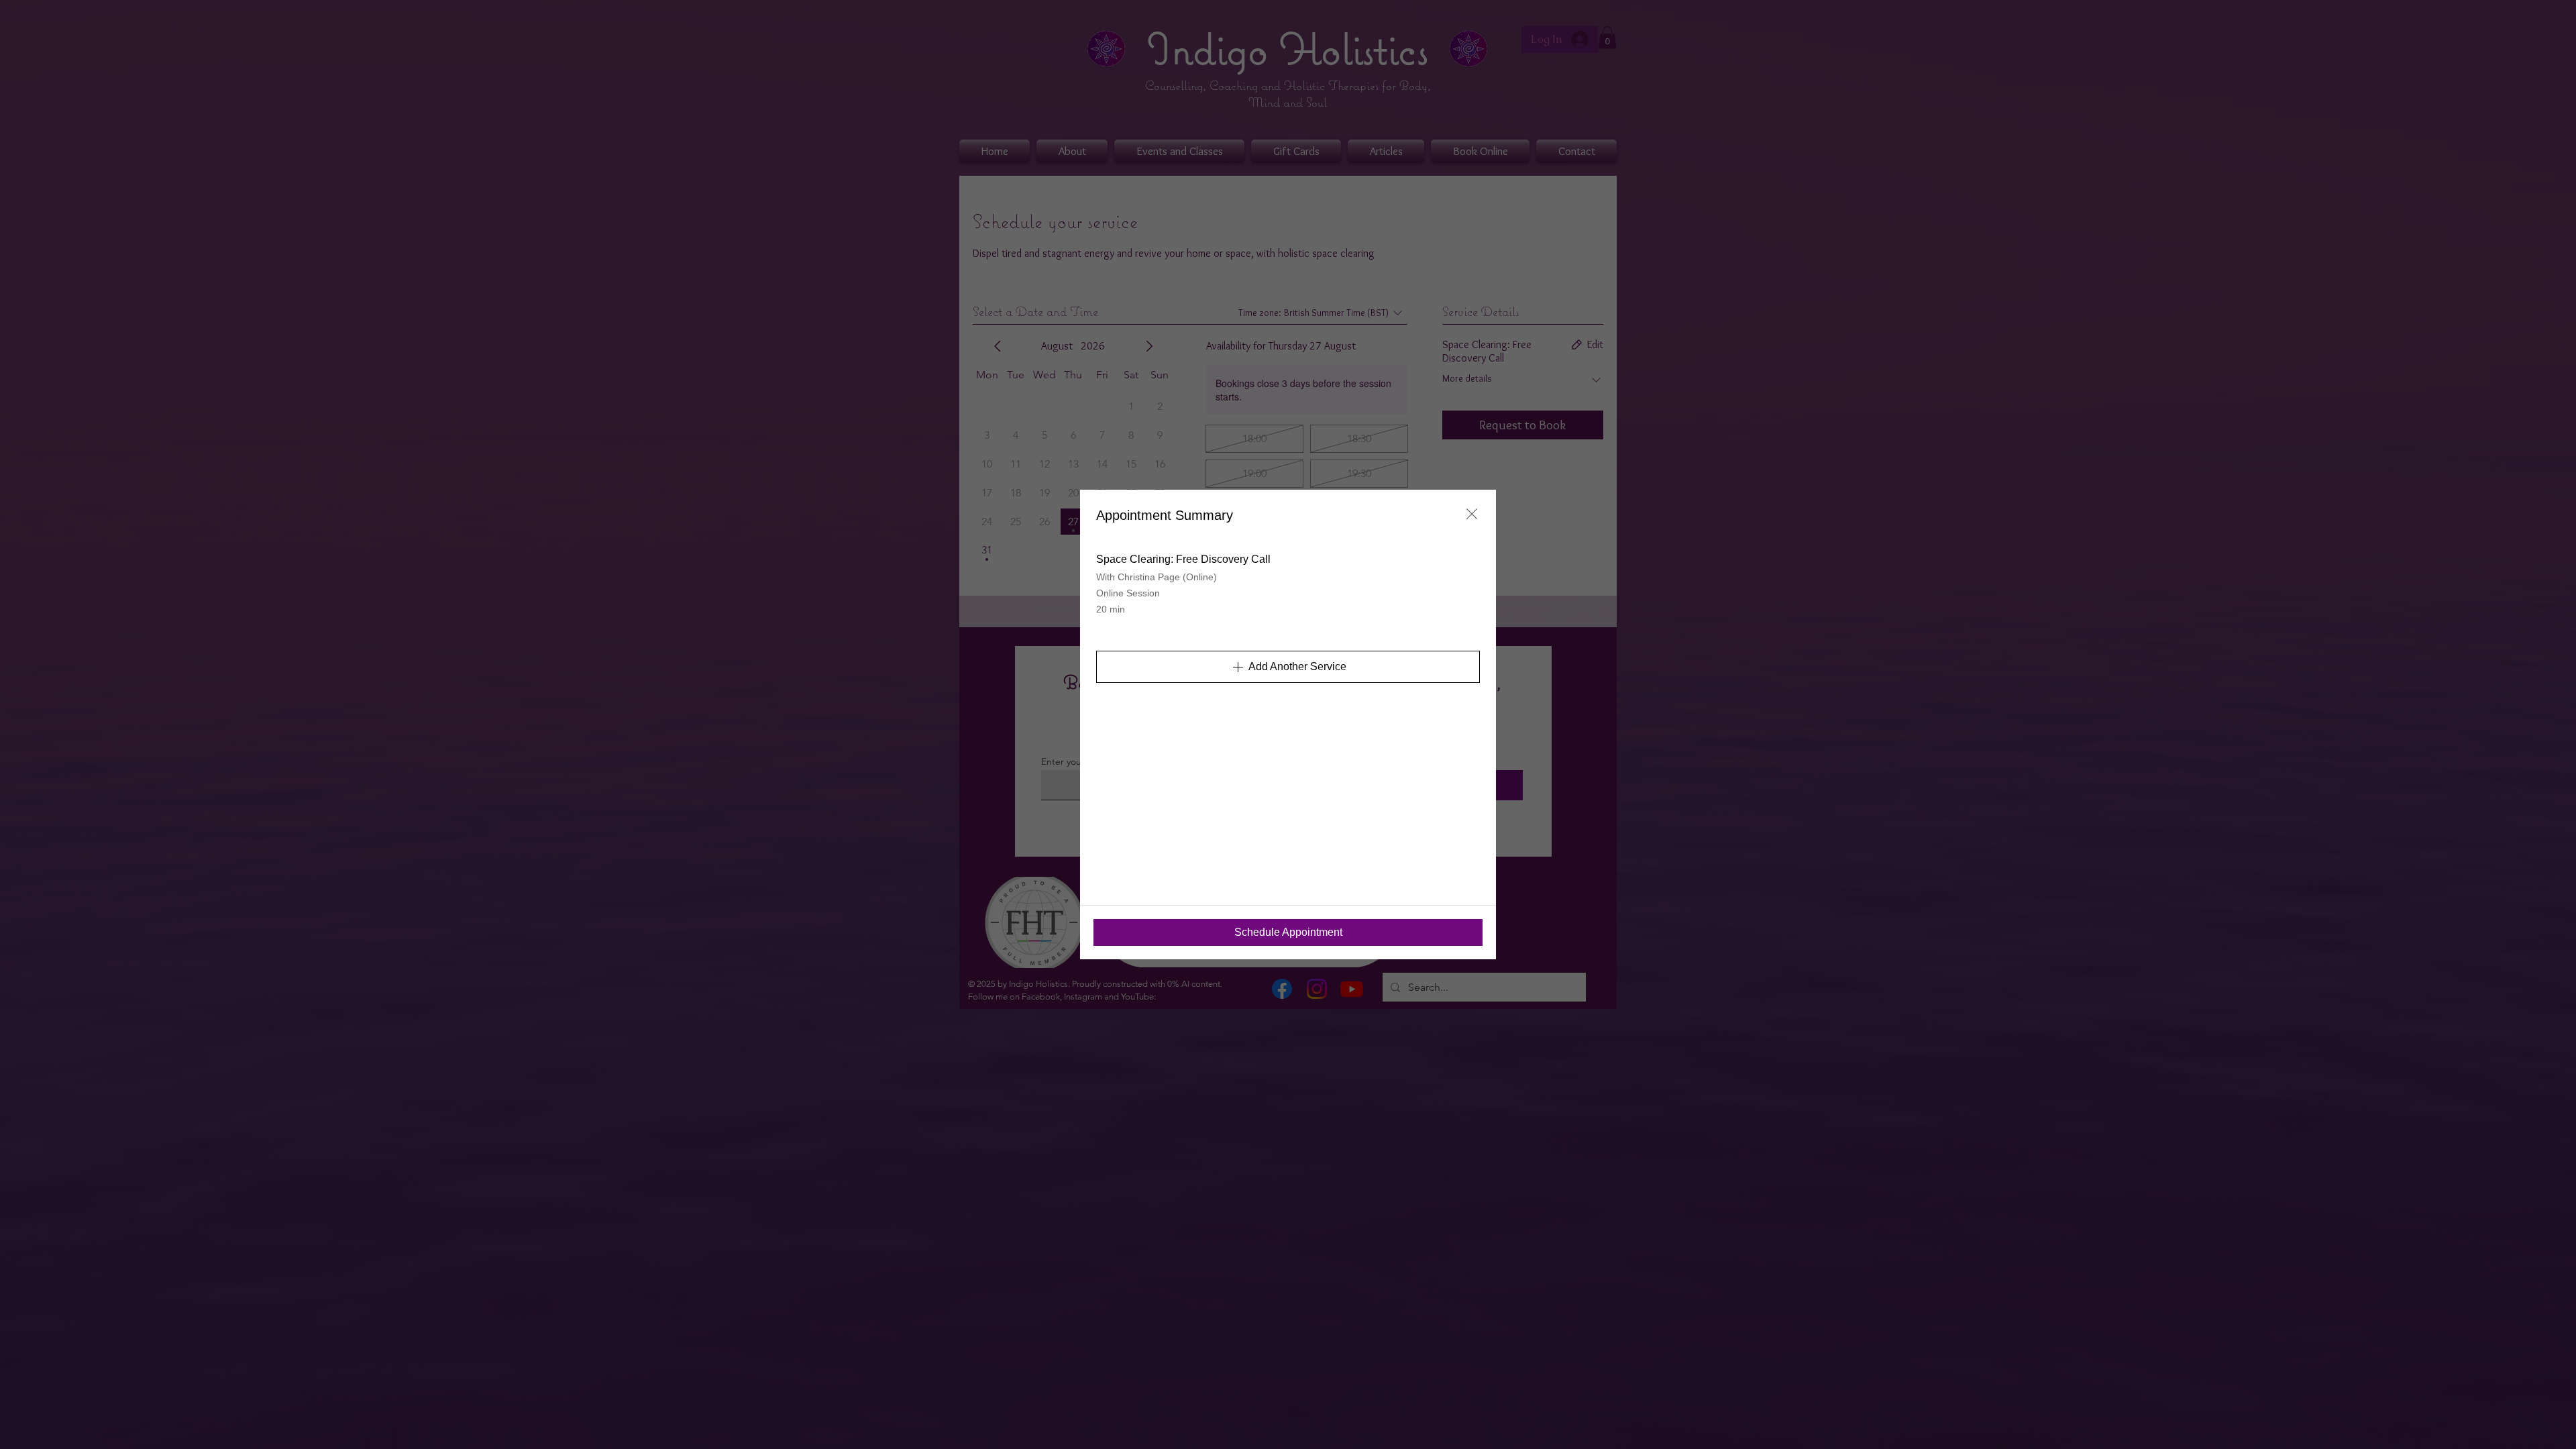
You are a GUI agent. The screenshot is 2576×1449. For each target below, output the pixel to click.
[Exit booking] (1472, 514)
